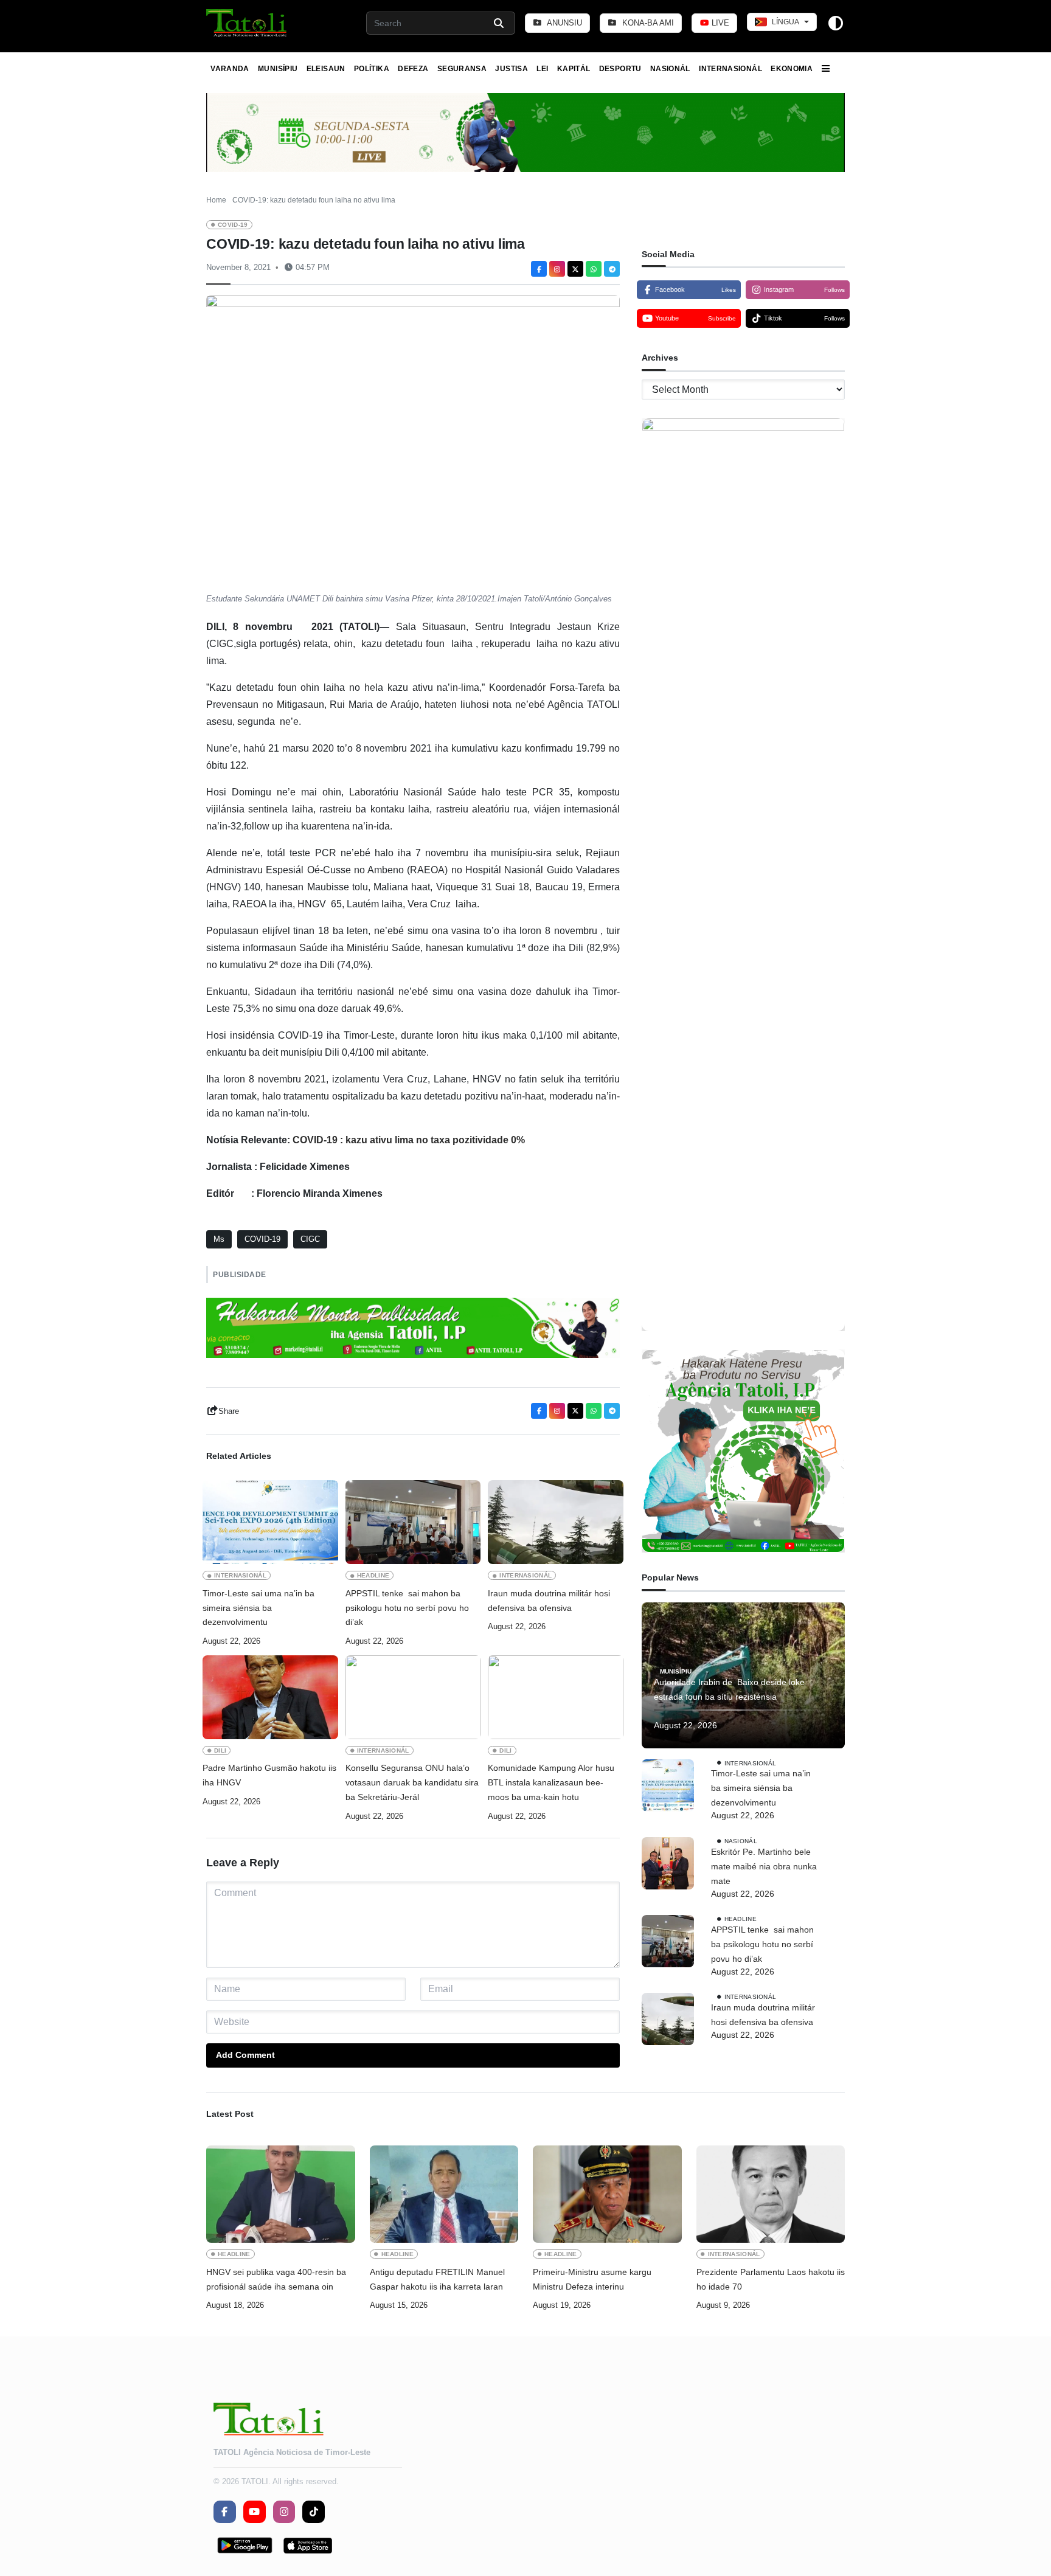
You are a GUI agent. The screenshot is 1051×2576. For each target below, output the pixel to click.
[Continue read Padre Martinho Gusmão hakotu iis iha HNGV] (270, 1697)
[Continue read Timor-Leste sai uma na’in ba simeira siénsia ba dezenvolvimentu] (270, 1522)
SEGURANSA (462, 69)
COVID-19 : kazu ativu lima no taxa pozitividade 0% (409, 1140)
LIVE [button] (719, 23)
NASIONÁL (670, 69)
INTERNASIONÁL (730, 69)
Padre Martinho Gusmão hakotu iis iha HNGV (269, 1775)
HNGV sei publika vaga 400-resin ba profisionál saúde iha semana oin (276, 2279)
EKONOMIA (792, 69)
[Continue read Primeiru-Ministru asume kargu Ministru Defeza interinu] (607, 2194)
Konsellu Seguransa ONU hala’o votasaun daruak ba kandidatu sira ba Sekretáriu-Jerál (412, 1782)
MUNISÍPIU (278, 69)
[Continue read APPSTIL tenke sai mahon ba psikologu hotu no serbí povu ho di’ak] (413, 1522)
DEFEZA (413, 69)
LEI (542, 69)
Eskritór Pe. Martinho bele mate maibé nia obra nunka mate (764, 1866)
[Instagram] (557, 269)
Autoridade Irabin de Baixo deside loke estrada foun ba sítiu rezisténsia (729, 1690)
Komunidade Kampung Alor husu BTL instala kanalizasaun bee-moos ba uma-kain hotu (551, 1782)
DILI (220, 1750)
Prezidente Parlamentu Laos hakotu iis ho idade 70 (771, 2279)
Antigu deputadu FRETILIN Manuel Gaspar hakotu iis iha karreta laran (437, 2279)
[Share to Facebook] (539, 269)
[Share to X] (575, 269)
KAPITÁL (574, 69)
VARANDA (230, 69)
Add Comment (245, 2055)
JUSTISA (512, 69)
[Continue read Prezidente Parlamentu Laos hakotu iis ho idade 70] (771, 2194)
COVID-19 (233, 225)
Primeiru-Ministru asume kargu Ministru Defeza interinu (592, 2279)
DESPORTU (620, 69)
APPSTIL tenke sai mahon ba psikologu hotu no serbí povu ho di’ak (407, 1608)
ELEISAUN (326, 69)
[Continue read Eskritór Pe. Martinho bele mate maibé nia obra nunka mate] (668, 1863)
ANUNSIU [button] (564, 23)
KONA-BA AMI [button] (647, 23)
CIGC (310, 1239)
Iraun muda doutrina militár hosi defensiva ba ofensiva (549, 1601)
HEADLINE (373, 1575)
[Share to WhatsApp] (594, 269)
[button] (247, 23)
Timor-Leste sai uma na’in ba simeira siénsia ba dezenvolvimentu (258, 1608)
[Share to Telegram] (612, 269)
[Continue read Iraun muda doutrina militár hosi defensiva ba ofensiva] (556, 1522)
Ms (219, 1239)
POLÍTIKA (372, 69)
